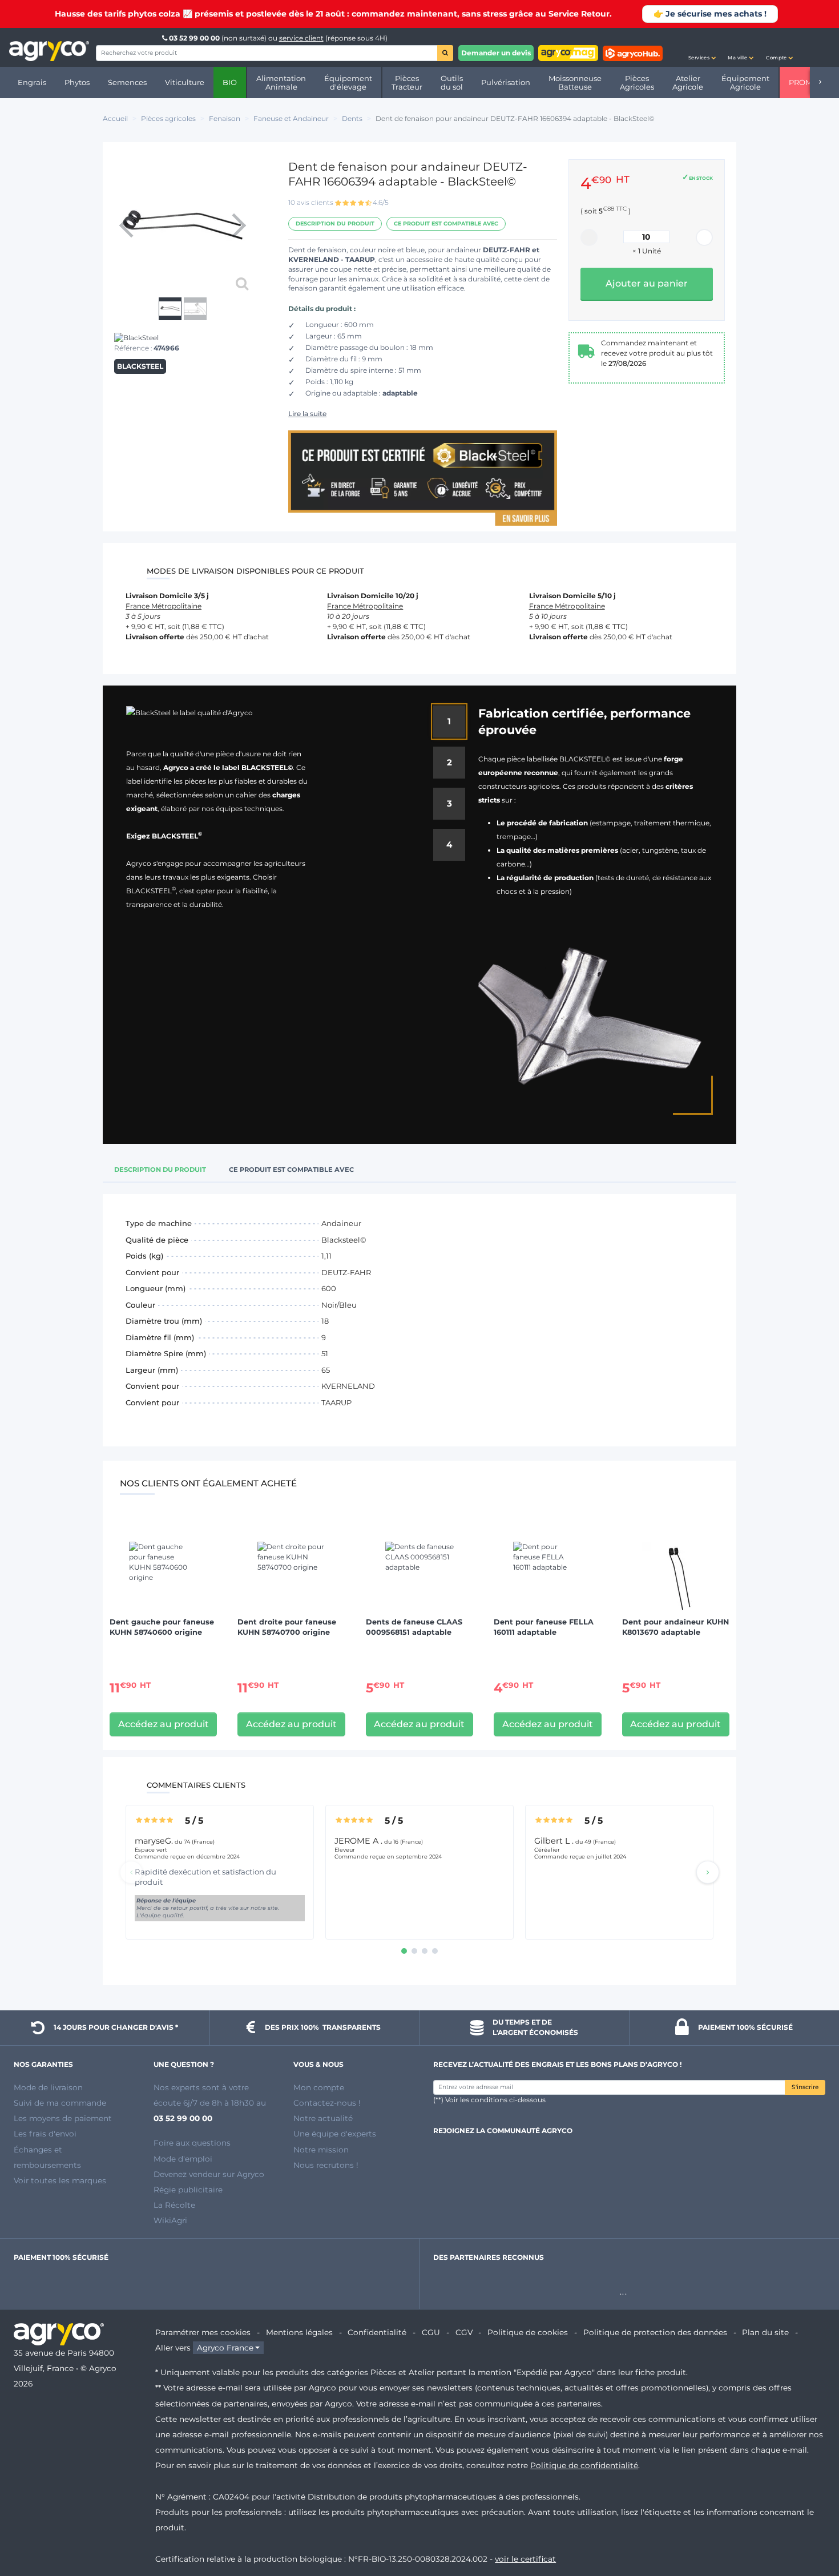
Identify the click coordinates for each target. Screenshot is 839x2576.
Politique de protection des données (655, 2332)
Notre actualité (323, 2118)
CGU (431, 2332)
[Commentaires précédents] (131, 1872)
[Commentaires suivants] (708, 1872)
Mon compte (319, 2087)
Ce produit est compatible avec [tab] (291, 1170)
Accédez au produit (164, 1724)
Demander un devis (496, 53)
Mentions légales (299, 2332)
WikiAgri (170, 2220)
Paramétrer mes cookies (203, 2332)
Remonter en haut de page (810, 2526)
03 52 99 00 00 (194, 38)
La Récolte (174, 2205)
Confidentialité (377, 2332)
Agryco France (225, 2348)
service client (301, 38)
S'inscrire (805, 2087)
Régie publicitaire (188, 2190)
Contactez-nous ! (327, 2103)
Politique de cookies (528, 2332)
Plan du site (765, 2332)
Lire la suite (307, 414)
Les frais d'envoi (45, 2134)
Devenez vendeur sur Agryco (209, 2174)
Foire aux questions (192, 2143)
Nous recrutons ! (326, 2165)
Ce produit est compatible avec (446, 223)
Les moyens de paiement (63, 2118)
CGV (464, 2332)
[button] (702, 47)
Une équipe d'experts (335, 2134)
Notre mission (321, 2150)
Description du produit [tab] (160, 1170)
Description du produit (335, 223)
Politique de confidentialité (584, 2465)
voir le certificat (525, 2559)
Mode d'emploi (183, 2159)
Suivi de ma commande (60, 2103)
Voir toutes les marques (60, 2180)
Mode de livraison (48, 2087)
